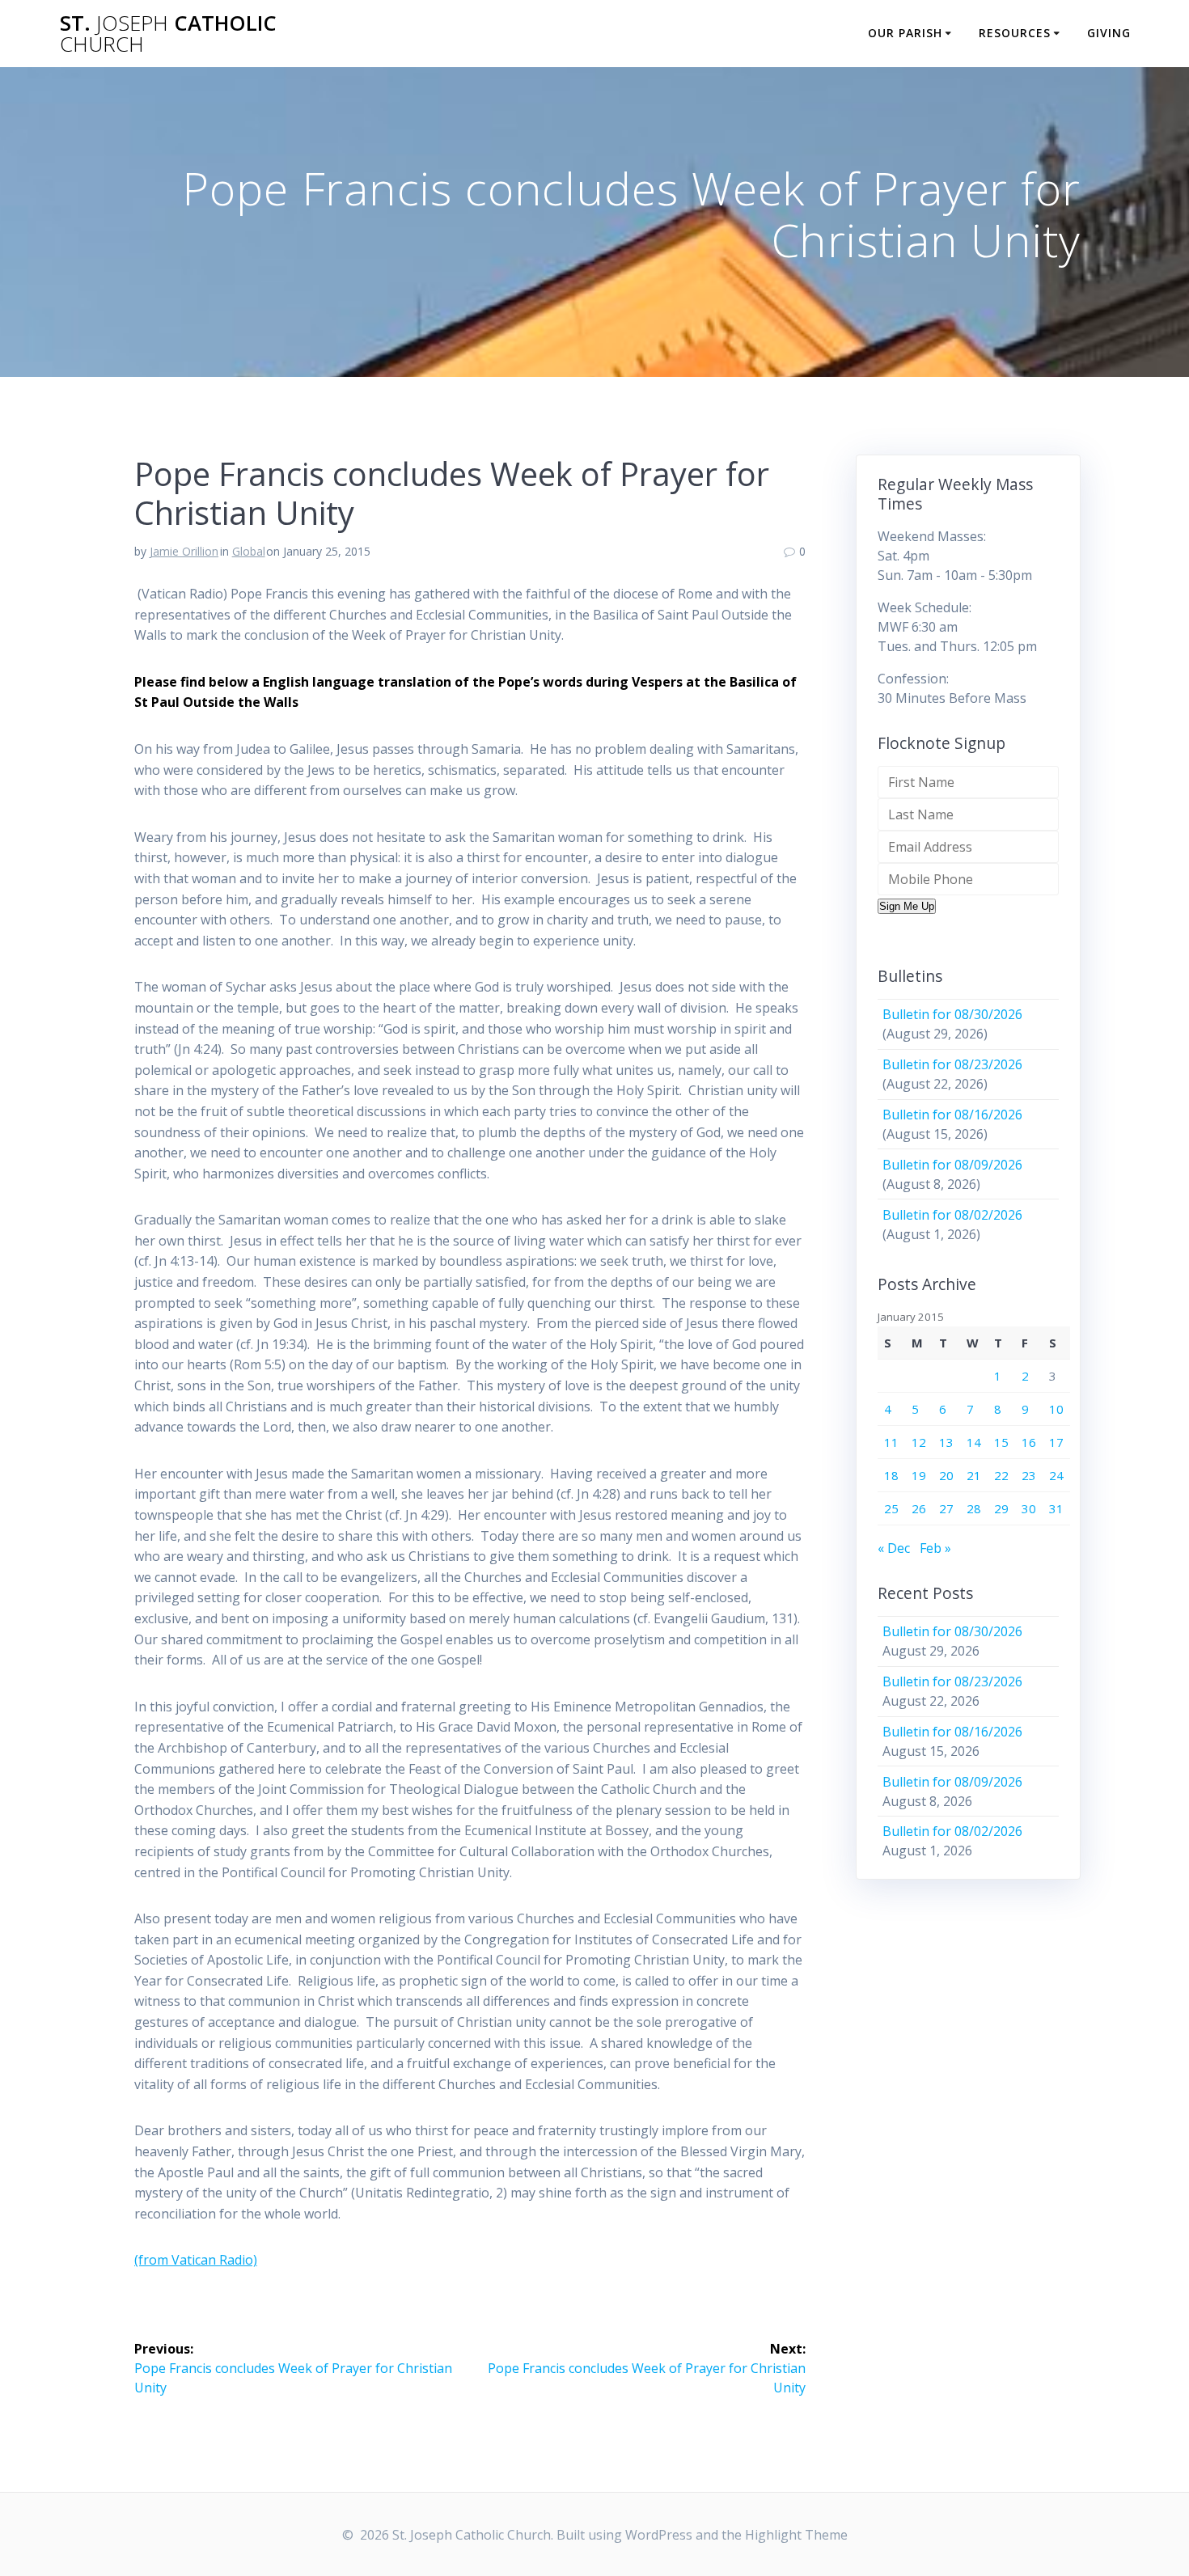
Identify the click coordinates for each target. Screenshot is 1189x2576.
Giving (1109, 33)
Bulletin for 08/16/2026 (952, 1115)
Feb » (935, 1548)
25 (891, 1508)
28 (974, 1508)
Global (249, 551)
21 (974, 1475)
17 (1056, 1442)
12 (919, 1442)
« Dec (894, 1548)
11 (891, 1442)
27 (946, 1508)
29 (1001, 1508)
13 (946, 1442)
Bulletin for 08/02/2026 (952, 1215)
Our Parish (905, 33)
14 (974, 1442)
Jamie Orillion (184, 551)
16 (1029, 1442)
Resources (1015, 33)
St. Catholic (168, 34)
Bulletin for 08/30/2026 (952, 1014)
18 (891, 1475)
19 (919, 1475)
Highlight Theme (796, 2535)
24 (1056, 1475)
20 (946, 1475)
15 (1001, 1442)
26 (919, 1508)
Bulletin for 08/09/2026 (952, 1165)
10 (1056, 1409)
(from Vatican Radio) (196, 2260)
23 (1029, 1475)
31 (1056, 1508)
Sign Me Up (907, 906)
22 (1001, 1475)
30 (1029, 1508)
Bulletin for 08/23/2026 (952, 1064)
